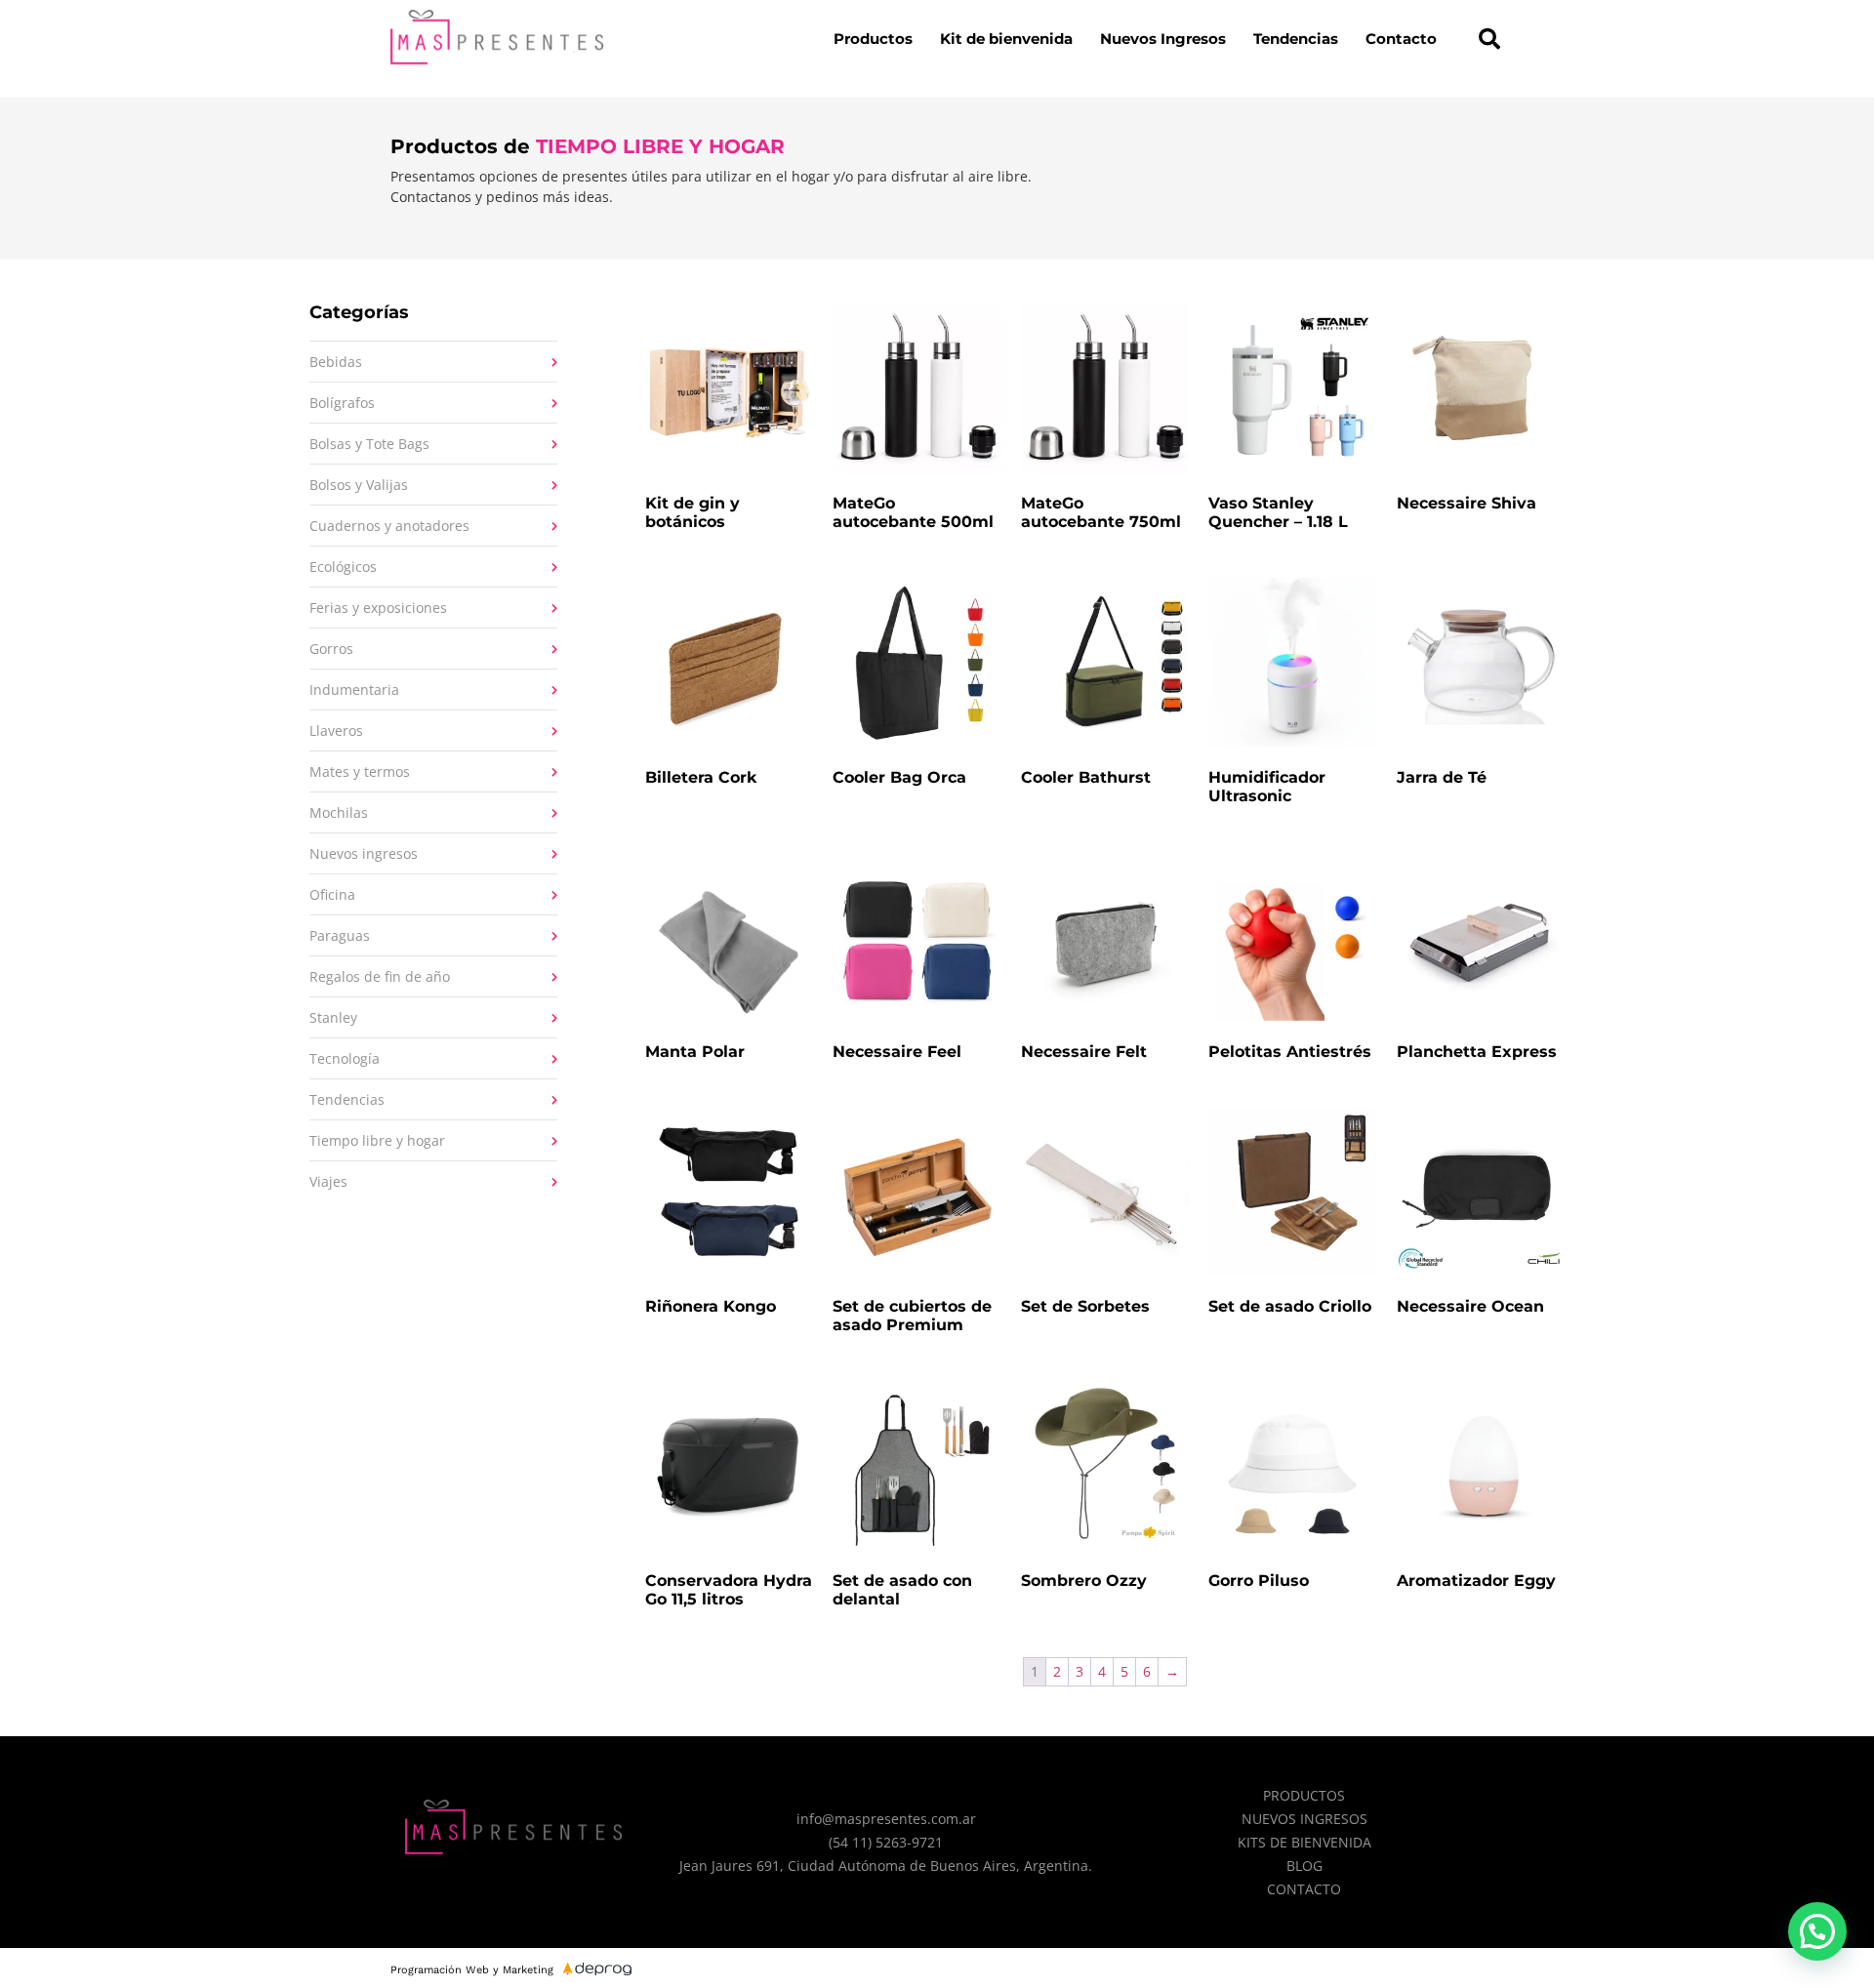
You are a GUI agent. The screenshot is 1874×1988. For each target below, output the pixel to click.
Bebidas (336, 362)
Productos (873, 39)
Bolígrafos (342, 403)
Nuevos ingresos (364, 853)
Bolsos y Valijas (359, 485)
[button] (1489, 39)
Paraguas (340, 935)
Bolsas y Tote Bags (369, 444)
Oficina (332, 894)
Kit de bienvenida (1006, 39)
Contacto (1401, 39)
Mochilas (339, 812)
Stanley (333, 1017)
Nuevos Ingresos (1163, 39)
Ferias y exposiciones (378, 608)
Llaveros (336, 730)
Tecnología (345, 1058)
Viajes (328, 1181)
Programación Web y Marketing (472, 1970)
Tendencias (1296, 39)
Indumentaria (354, 690)
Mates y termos (360, 771)
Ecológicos (343, 567)
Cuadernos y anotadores (389, 526)
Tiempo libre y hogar (377, 1140)
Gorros (331, 649)
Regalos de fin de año (380, 976)
